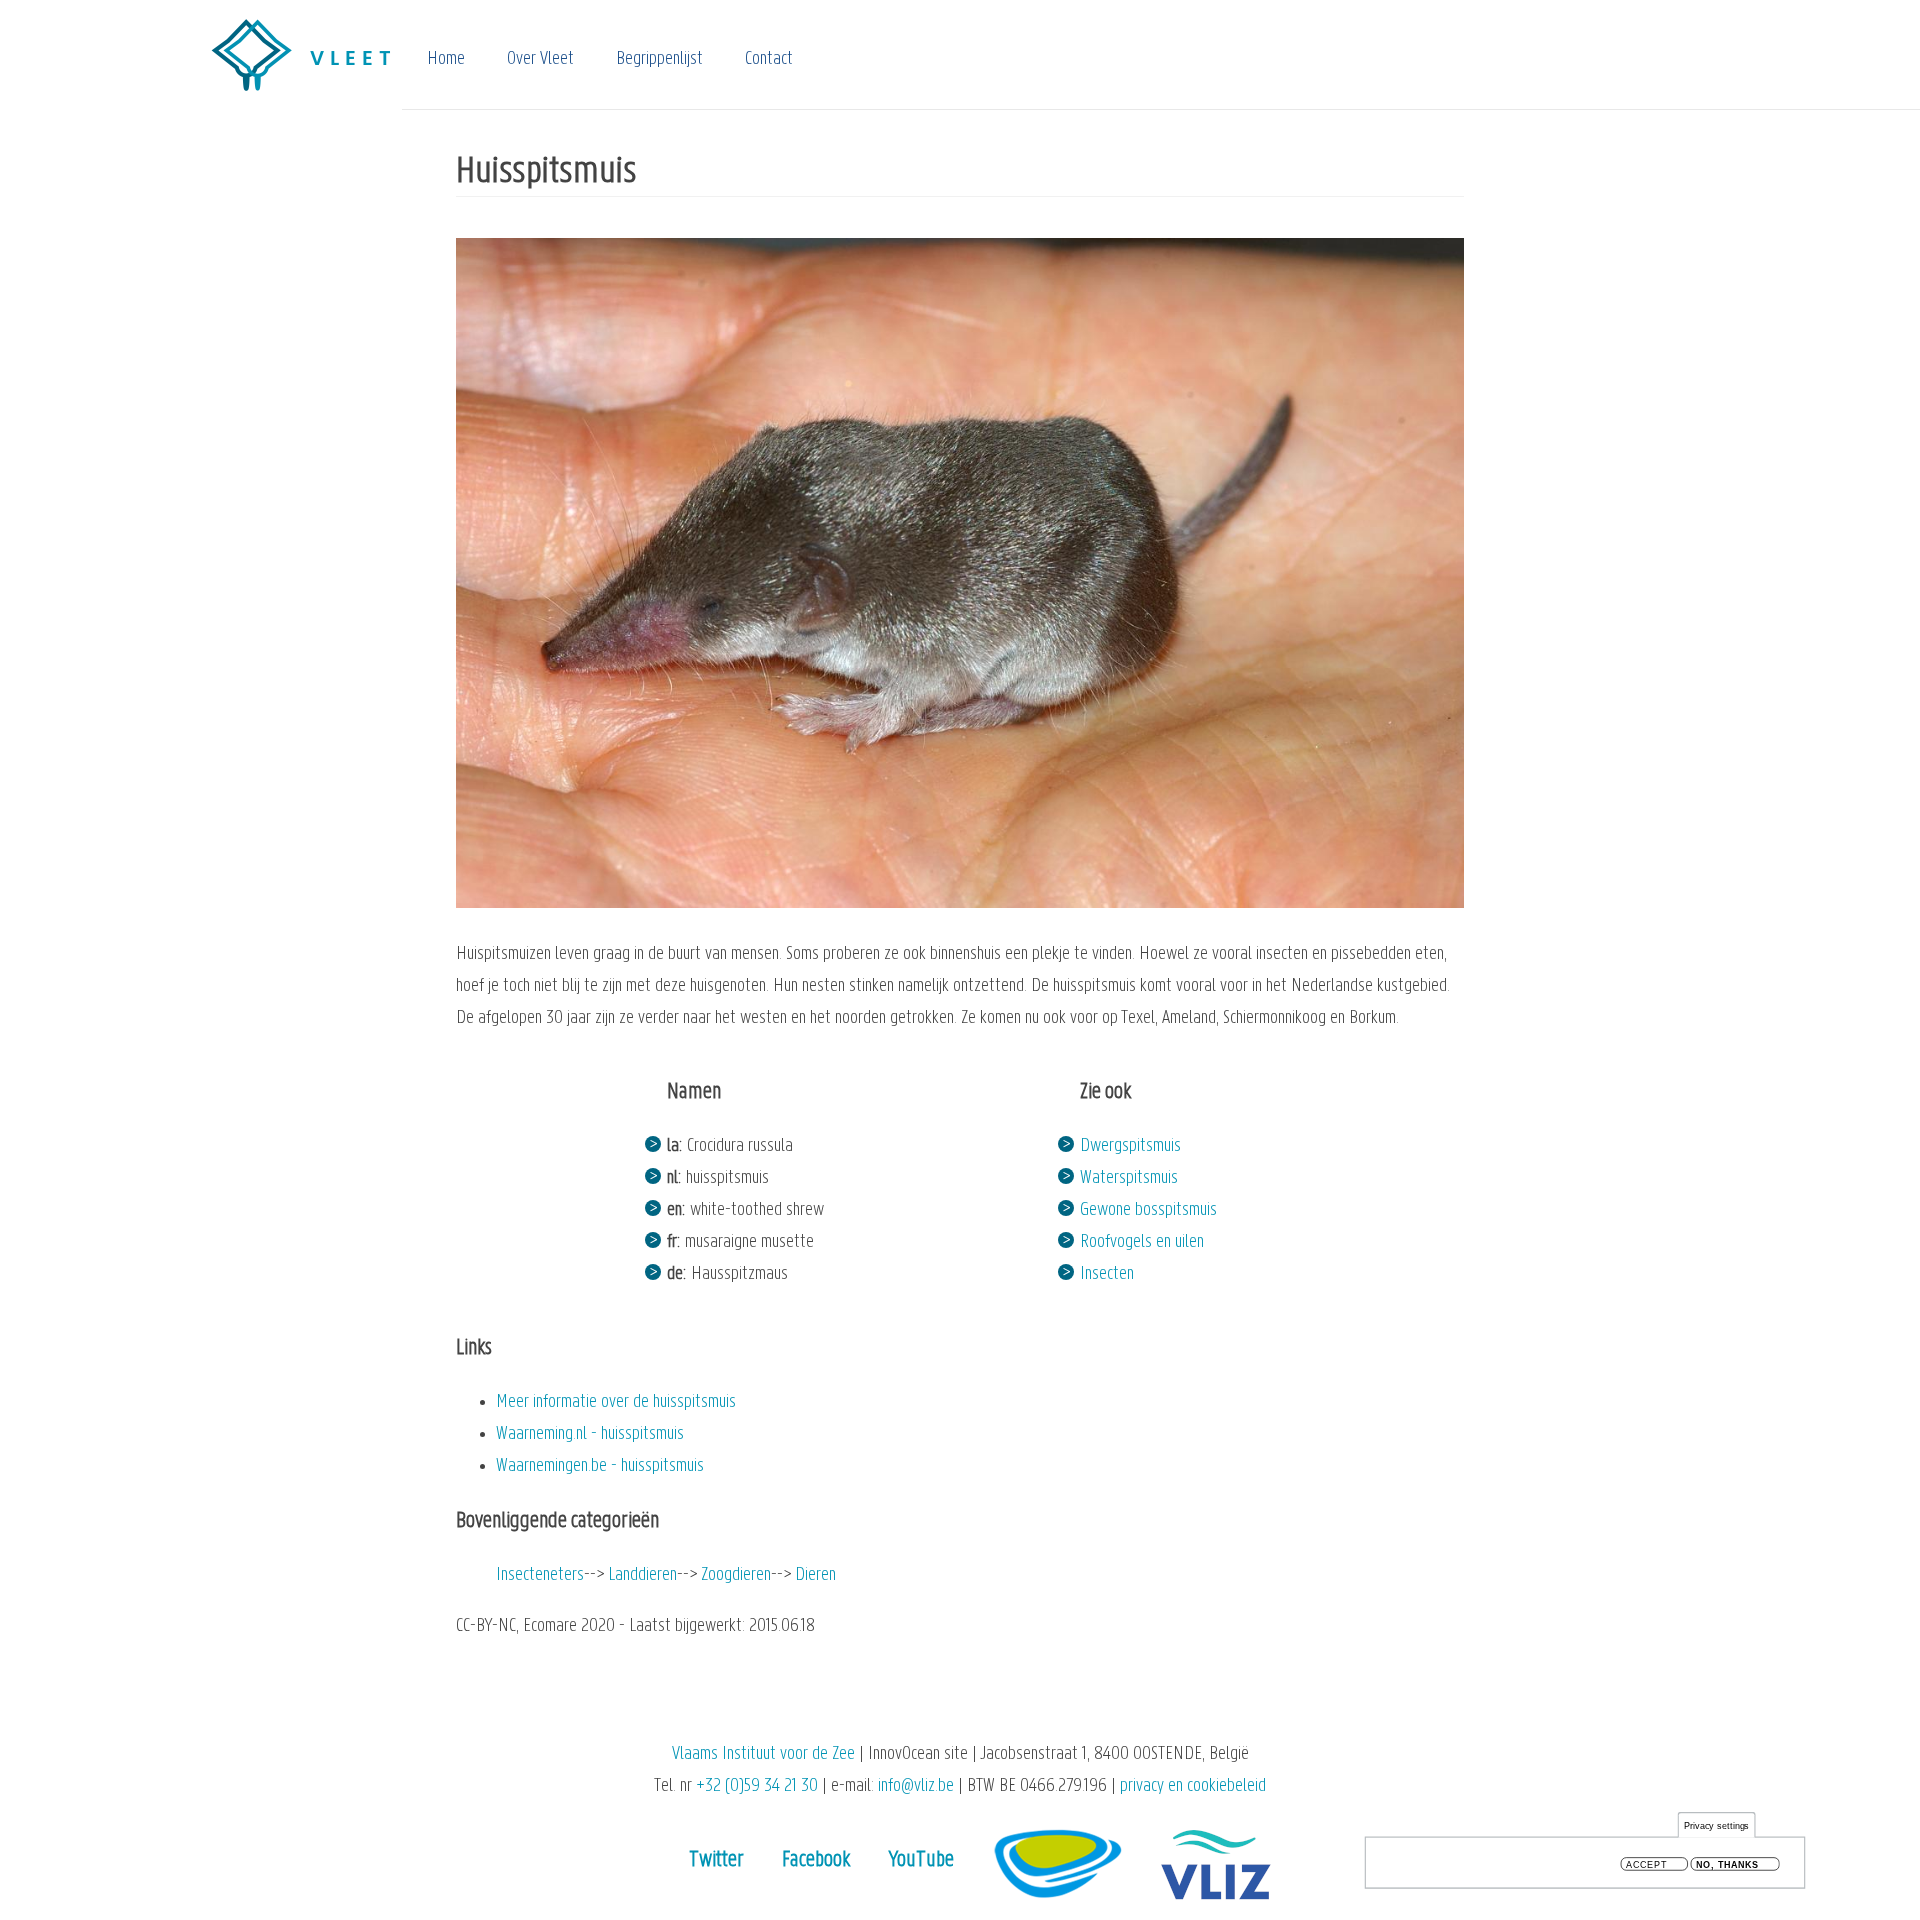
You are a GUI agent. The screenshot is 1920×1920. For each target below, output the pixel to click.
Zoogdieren (736, 1575)
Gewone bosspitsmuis (1148, 1210)
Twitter (716, 1860)
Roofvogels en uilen (1142, 1242)
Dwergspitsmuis (1130, 1146)
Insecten (1107, 1274)
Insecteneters (540, 1575)
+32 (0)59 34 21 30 (757, 1786)
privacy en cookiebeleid (1193, 1786)
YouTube (921, 1860)
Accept (1646, 1864)
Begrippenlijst (659, 59)
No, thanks (1727, 1864)
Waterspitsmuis (1129, 1178)
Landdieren (642, 1575)
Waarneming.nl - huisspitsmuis (590, 1434)
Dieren (815, 1575)
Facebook (816, 1860)
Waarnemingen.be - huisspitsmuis (600, 1466)
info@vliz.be (916, 1786)
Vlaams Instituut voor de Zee (763, 1754)
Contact (769, 59)
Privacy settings (1717, 1825)
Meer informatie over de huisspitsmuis (616, 1402)
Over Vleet (540, 59)
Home (446, 59)
